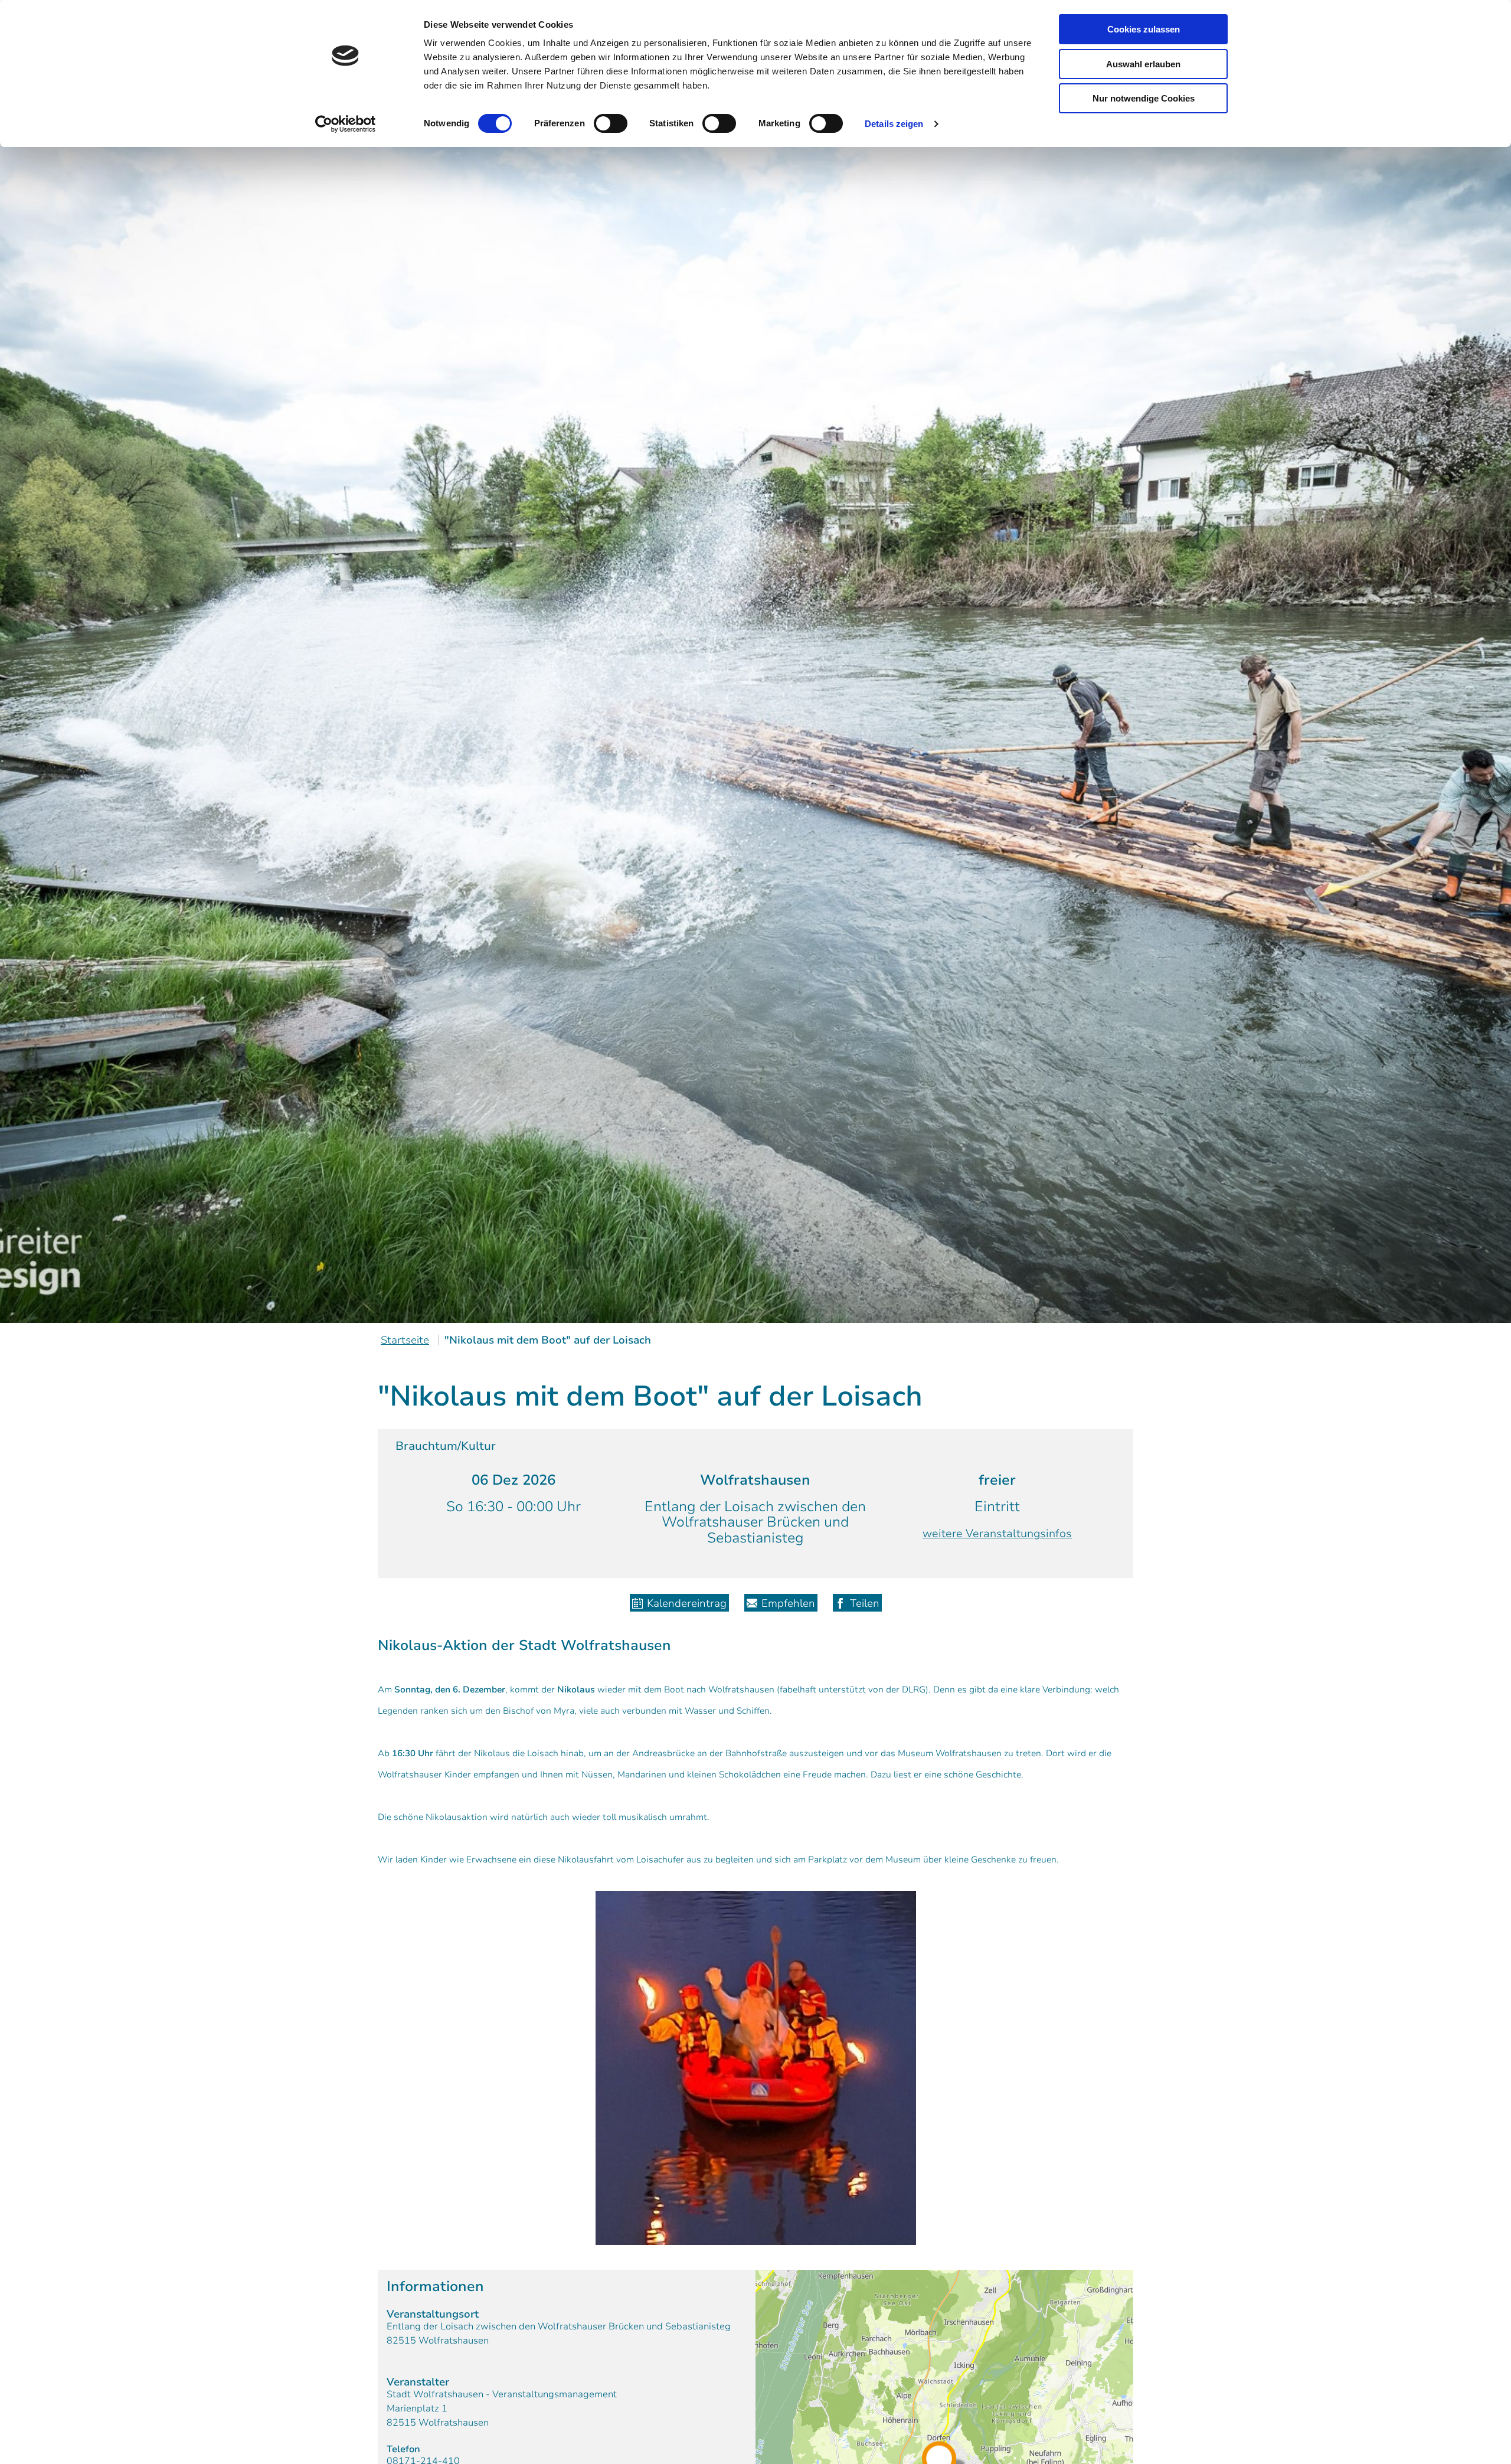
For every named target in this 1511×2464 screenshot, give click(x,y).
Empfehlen (788, 1603)
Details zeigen (894, 124)
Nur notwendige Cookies (1144, 98)
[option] (755, 707)
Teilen (865, 1603)
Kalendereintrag (687, 1603)
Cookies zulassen (1144, 29)
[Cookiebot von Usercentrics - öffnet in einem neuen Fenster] (346, 124)
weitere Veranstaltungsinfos (997, 1534)
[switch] (611, 123)
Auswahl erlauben (1143, 64)
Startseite (405, 1340)
